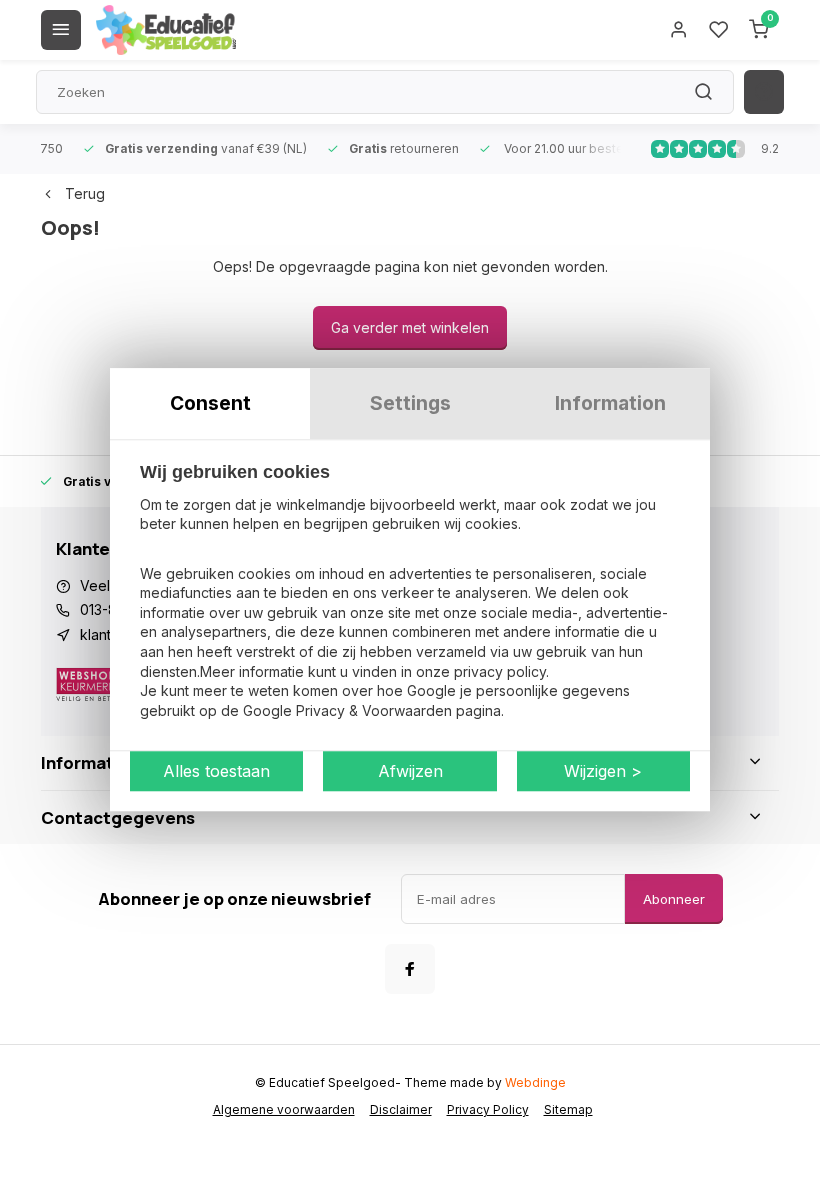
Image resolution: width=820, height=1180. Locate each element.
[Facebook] (410, 969)
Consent (210, 403)
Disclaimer (401, 1109)
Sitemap (568, 1109)
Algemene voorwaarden (284, 1109)
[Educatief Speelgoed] (166, 30)
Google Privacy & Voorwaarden (347, 710)
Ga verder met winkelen (410, 327)
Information (610, 403)
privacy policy (500, 671)
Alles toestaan (216, 772)
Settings (410, 403)
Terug (85, 193)
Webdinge (535, 1082)
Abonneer (674, 899)
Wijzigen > (603, 772)
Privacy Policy (488, 1109)
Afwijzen (410, 772)
